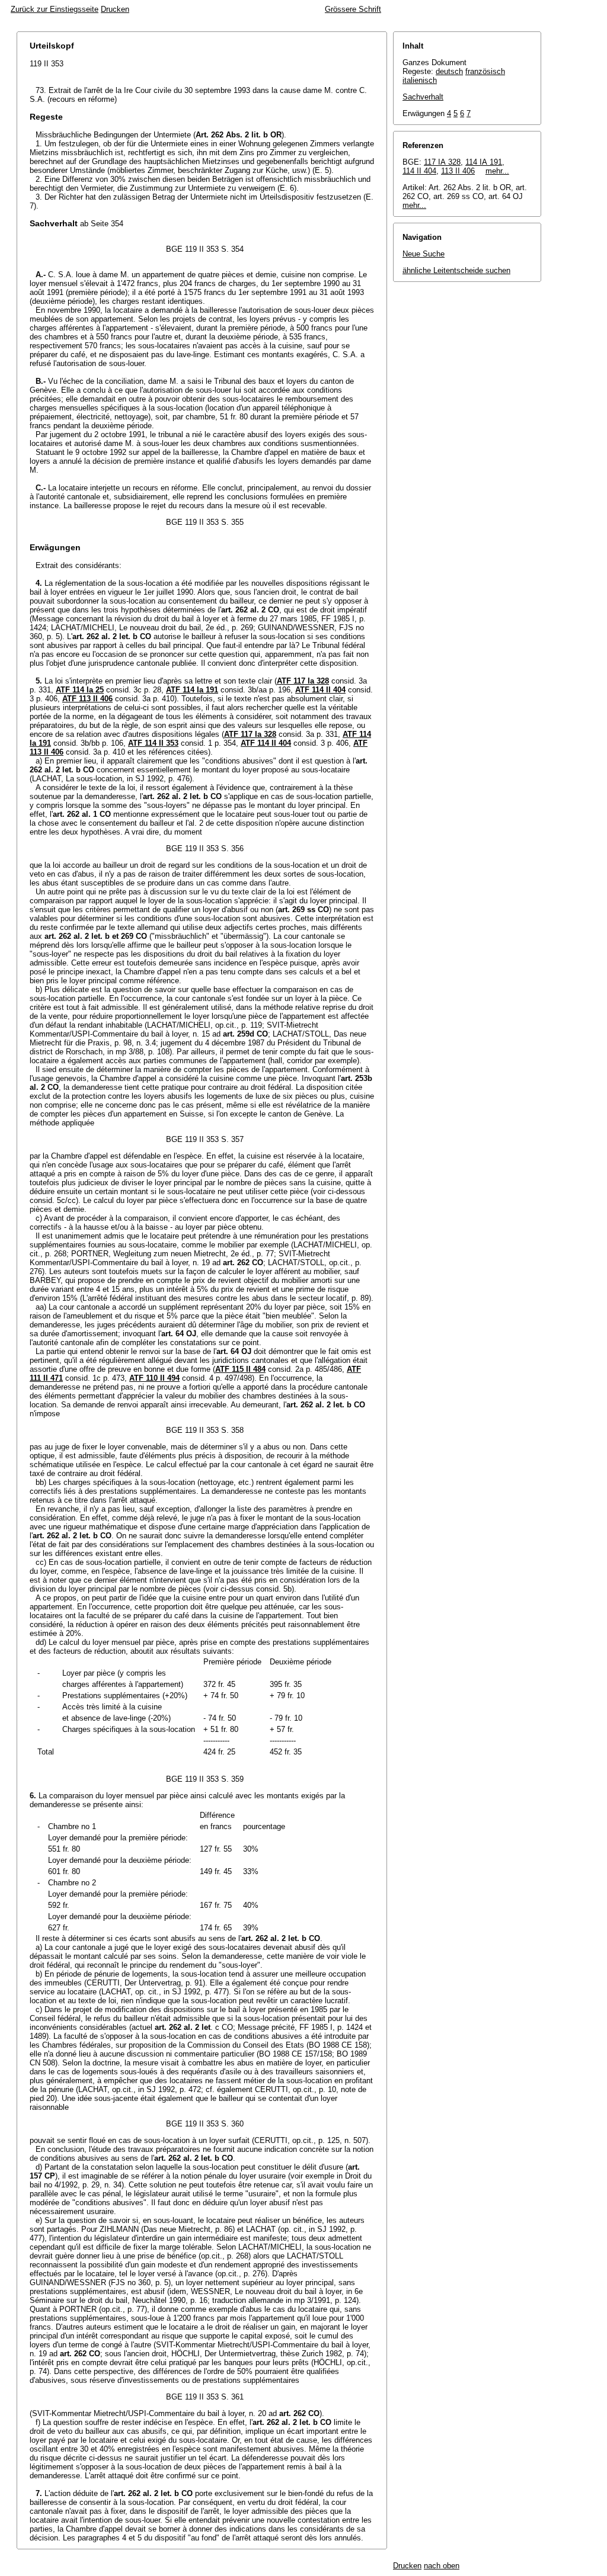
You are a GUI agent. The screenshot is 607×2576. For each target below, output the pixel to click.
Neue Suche (424, 254)
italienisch (420, 80)
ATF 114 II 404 (320, 690)
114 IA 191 (484, 162)
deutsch (449, 71)
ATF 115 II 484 (240, 1369)
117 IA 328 (442, 162)
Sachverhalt (423, 97)
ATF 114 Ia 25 (80, 690)
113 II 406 (458, 171)
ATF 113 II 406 (87, 699)
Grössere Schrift (353, 9)
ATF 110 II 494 (154, 1378)
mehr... (497, 171)
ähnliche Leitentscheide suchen (456, 270)
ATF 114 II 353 (153, 743)
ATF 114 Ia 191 (192, 690)
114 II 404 (419, 171)
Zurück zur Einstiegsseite (55, 9)
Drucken (115, 9)
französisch (485, 71)
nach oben (442, 2566)
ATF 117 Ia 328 (303, 681)
